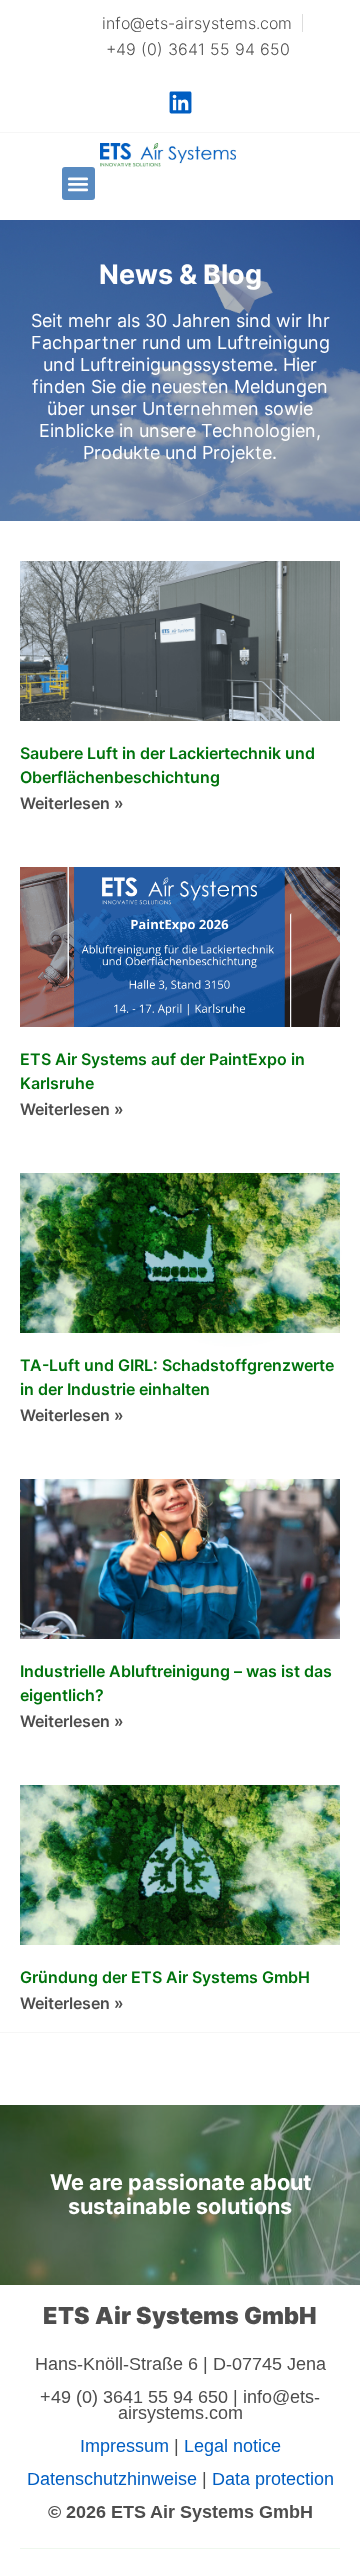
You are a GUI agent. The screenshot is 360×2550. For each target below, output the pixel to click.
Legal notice (232, 2446)
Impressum (124, 2446)
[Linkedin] (180, 102)
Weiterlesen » (72, 803)
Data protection (273, 2479)
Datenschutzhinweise (112, 2479)
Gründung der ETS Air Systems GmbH (165, 1977)
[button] (78, 183)
